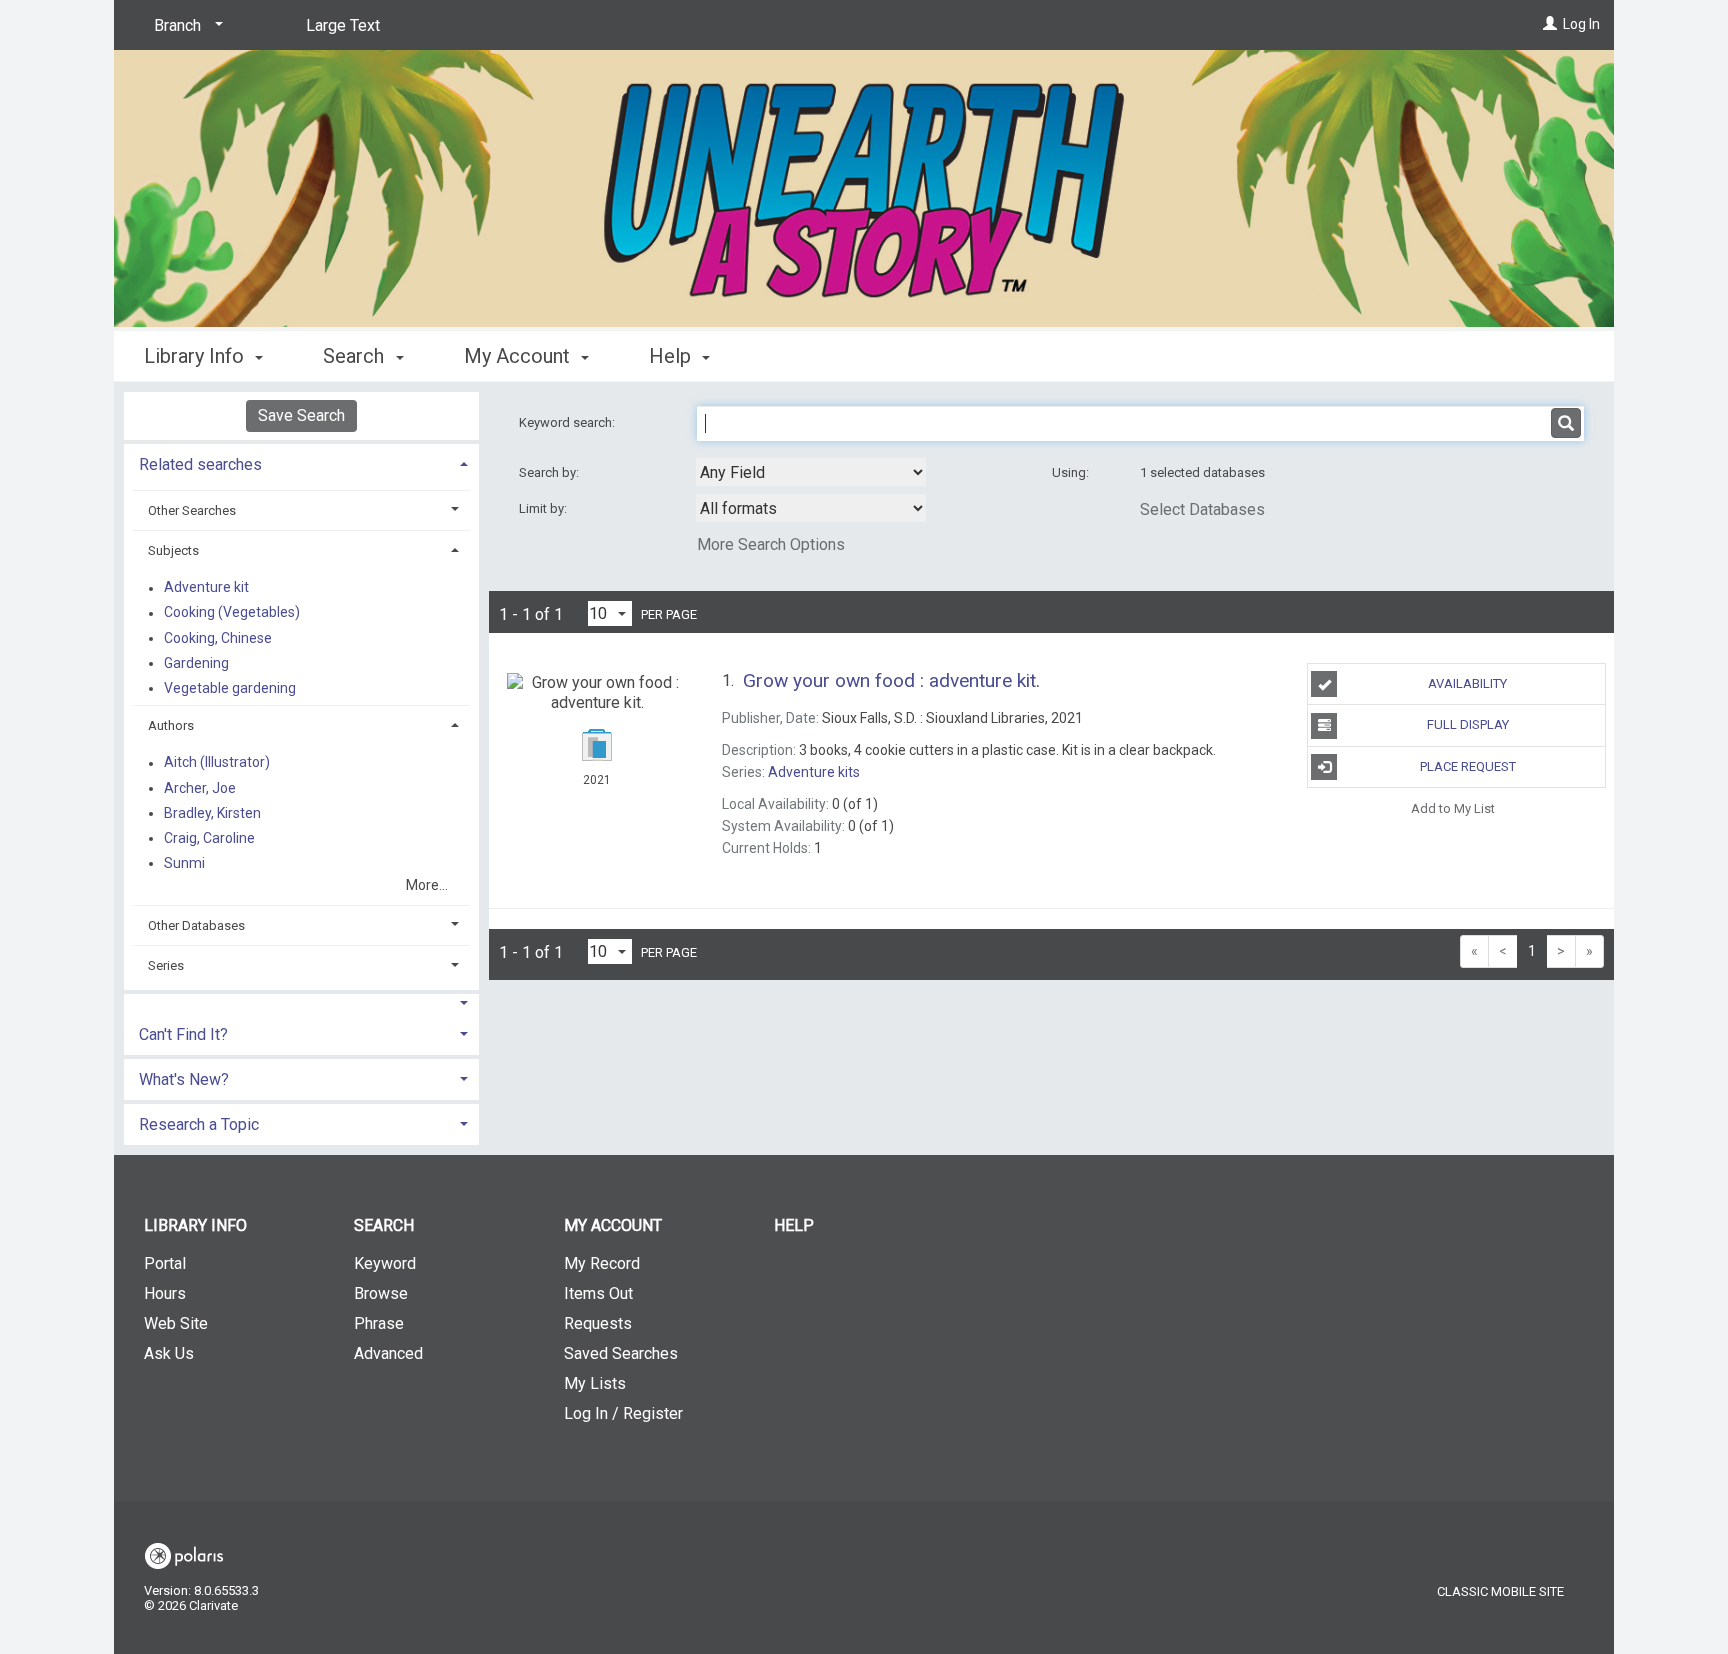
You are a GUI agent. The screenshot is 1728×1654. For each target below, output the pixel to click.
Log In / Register (623, 1413)
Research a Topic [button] (199, 1124)
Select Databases (1202, 509)
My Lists (595, 1383)
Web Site (176, 1323)
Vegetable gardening (230, 688)
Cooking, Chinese (218, 638)
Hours (165, 1293)
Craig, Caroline (209, 838)
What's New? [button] (184, 1079)
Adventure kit (206, 588)
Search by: (550, 472)
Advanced (388, 1353)
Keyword (385, 1263)
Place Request (1468, 766)
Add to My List (1453, 808)
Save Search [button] (301, 415)
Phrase (379, 1323)
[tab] (301, 462)
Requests (598, 1323)
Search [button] (356, 356)
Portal (165, 1263)
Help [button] (672, 356)
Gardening (196, 663)
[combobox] (811, 472)
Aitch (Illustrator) (217, 763)
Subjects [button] (173, 550)
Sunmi (184, 863)
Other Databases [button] (196, 925)
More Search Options (771, 544)
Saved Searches (621, 1353)
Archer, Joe (200, 788)
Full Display (1468, 724)
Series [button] (166, 965)
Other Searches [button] (192, 510)
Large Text (343, 25)
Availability (1467, 683)
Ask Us (169, 1353)
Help (794, 1225)
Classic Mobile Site (1500, 1591)
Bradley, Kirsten (212, 813)
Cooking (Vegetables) (232, 613)
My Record (602, 1263)
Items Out (598, 1293)
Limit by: (544, 508)
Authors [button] (171, 725)
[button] (301, 1004)
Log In (1581, 24)
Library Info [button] (196, 356)
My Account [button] (519, 356)
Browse (381, 1293)
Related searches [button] (200, 464)
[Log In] (1550, 24)
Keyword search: (568, 422)
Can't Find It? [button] (183, 1034)
